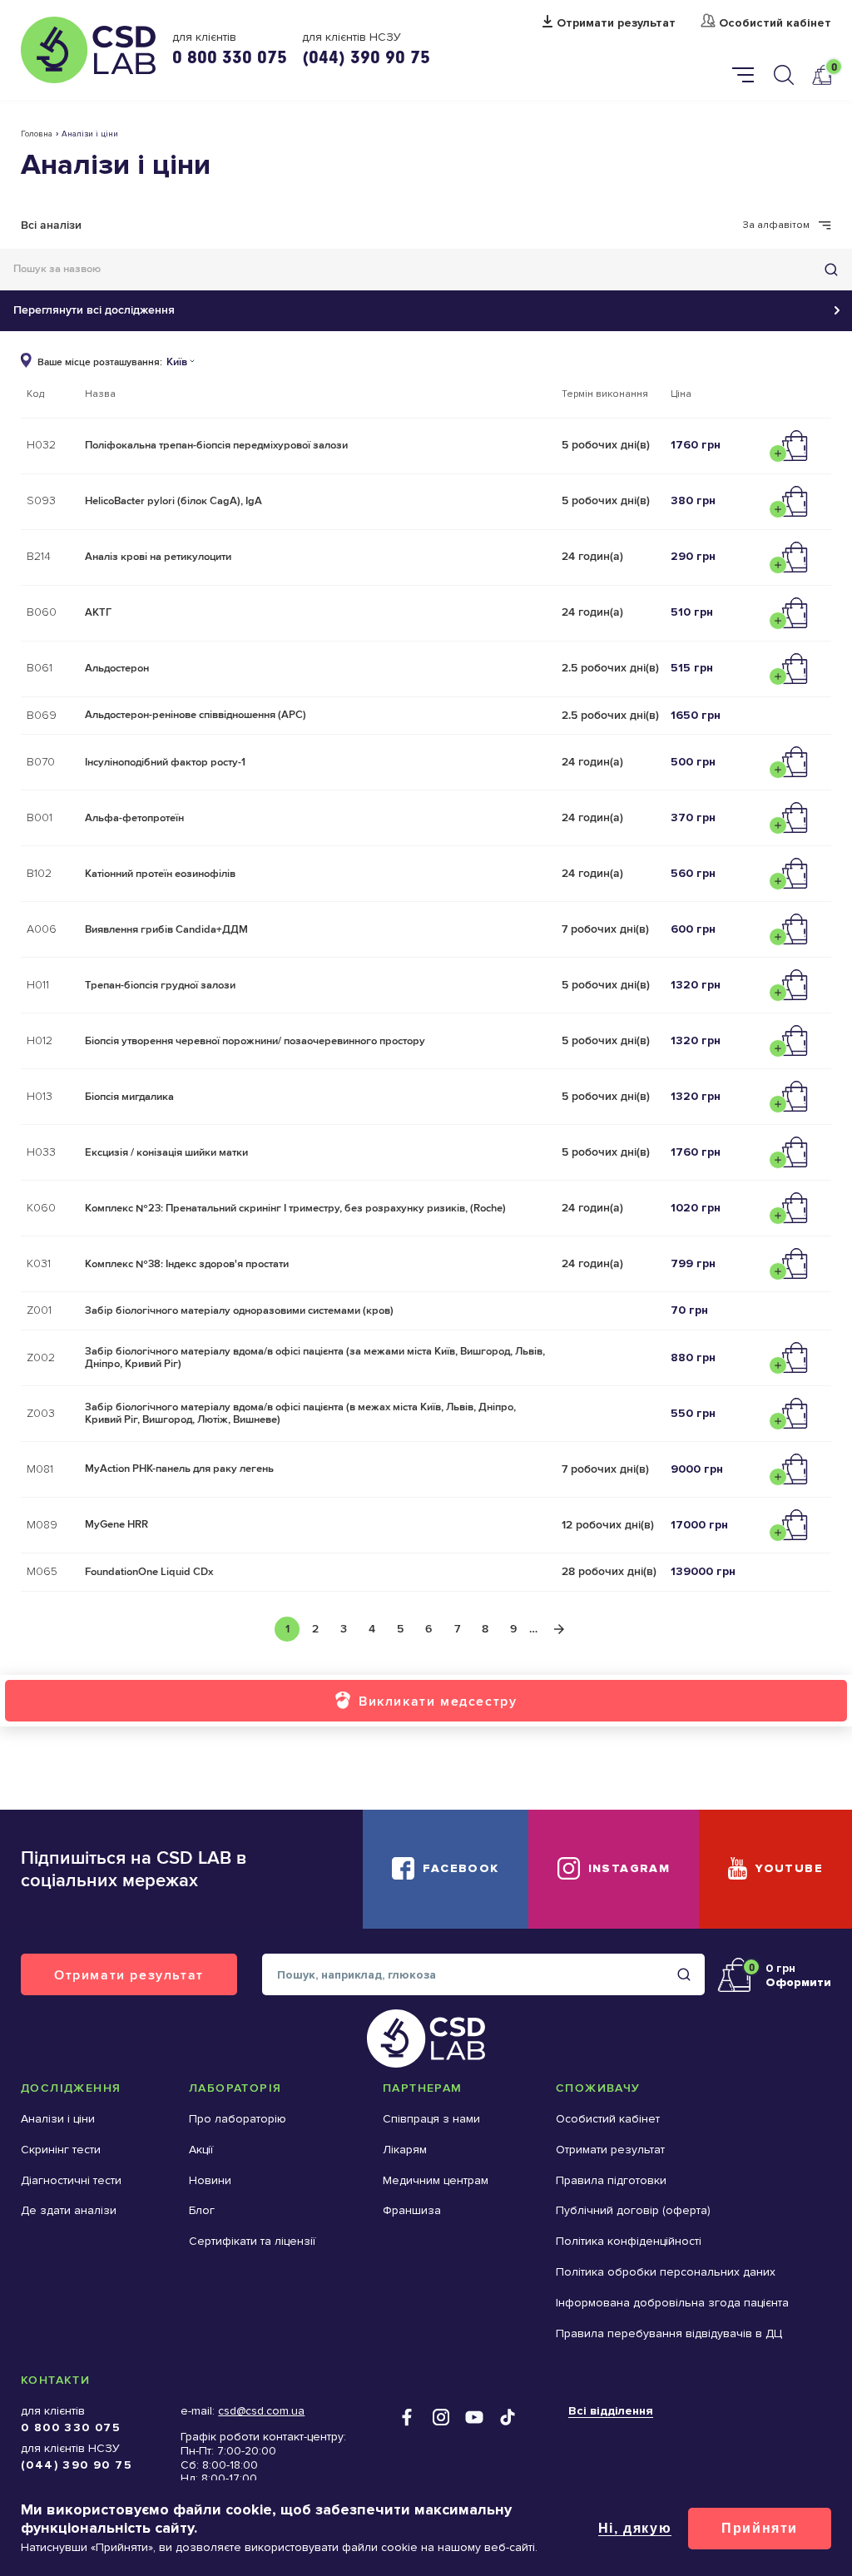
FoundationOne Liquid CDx (149, 1572)
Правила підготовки (611, 2180)
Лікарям (405, 2150)
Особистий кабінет (775, 23)
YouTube (789, 1868)
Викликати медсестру (438, 1701)
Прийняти (760, 2528)
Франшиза (412, 2210)
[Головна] (88, 50)
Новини (210, 2180)
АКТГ (98, 612)
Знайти (831, 270)
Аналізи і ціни (58, 2119)
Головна (37, 134)
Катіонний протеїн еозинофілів (160, 874)
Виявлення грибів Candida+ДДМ (166, 929)
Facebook (461, 1868)
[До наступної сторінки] (559, 1629)
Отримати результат (616, 23)
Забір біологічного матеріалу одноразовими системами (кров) (239, 1310)
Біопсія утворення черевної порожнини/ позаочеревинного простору (255, 1041)
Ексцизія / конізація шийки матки (166, 1152)
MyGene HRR (116, 1524)
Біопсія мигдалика (129, 1097)
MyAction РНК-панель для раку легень (179, 1469)
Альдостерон (117, 668)
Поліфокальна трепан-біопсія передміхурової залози (216, 445)
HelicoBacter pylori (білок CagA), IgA (173, 501)
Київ (177, 362)
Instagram (629, 1868)
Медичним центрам (436, 2180)
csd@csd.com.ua (261, 2411)
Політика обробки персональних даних (666, 2272)
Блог (202, 2210)
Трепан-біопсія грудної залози (160, 985)
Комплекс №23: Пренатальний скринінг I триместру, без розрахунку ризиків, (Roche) (295, 1208)
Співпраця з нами (431, 2119)
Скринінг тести (61, 2150)
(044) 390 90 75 (366, 57)
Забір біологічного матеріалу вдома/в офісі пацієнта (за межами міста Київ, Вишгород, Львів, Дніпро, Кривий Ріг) (315, 1358)
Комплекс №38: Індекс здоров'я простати (187, 1264)
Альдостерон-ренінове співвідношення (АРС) (196, 715)
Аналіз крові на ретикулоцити (158, 557)
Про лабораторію (238, 2119)
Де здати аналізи (69, 2210)
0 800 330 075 (230, 57)
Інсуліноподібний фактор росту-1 (165, 762)
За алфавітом (776, 225)
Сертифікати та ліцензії (252, 2241)
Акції (201, 2150)
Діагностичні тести (71, 2180)
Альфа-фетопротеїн (134, 818)
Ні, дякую (635, 2528)
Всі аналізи (51, 225)
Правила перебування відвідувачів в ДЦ (669, 2333)
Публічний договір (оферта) (633, 2210)
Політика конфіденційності (629, 2241)
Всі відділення (611, 2411)
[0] (821, 74)
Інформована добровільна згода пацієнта (672, 2303)
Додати (793, 446)
